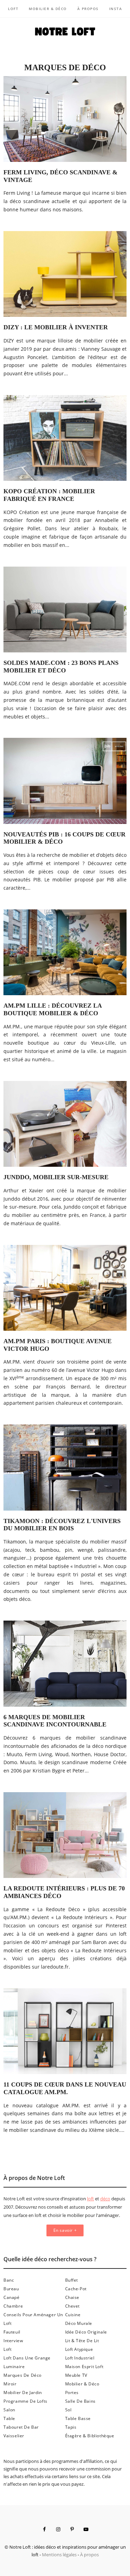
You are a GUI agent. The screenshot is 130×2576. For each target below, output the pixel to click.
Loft (13, 9)
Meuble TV (76, 2375)
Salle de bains (80, 2401)
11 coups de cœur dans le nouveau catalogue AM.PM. (65, 2088)
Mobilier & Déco (48, 9)
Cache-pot (76, 2289)
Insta (116, 9)
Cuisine (73, 2315)
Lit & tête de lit (82, 2341)
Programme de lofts (25, 2401)
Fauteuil (12, 2332)
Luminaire (14, 2367)
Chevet (73, 2306)
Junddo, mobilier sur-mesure (56, 1177)
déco (105, 2199)
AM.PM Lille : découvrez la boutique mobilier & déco (53, 1009)
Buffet (72, 2280)
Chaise (72, 2297)
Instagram (58, 2529)
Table (9, 2418)
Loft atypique (79, 2349)
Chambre (13, 2306)
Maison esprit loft (84, 2367)
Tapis (71, 2427)
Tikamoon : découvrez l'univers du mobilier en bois (62, 1525)
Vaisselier (14, 2436)
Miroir (10, 2384)
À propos (88, 9)
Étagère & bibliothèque (90, 2436)
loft (90, 2199)
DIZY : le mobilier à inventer (56, 327)
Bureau (11, 2289)
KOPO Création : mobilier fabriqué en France (49, 495)
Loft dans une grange (27, 2358)
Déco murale (79, 2323)
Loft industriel (80, 2358)
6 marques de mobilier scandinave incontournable (55, 1721)
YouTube (86, 2529)
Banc (9, 2280)
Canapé (12, 2297)
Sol (68, 2410)
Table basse (78, 2418)
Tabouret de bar (21, 2427)
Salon (9, 2410)
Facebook (44, 2529)
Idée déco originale (86, 2332)
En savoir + (65, 2230)
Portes (72, 2392)
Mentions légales (59, 2555)
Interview (13, 2341)
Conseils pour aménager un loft (33, 2319)
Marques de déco (23, 2375)
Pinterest (72, 2529)
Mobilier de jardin (23, 2392)
